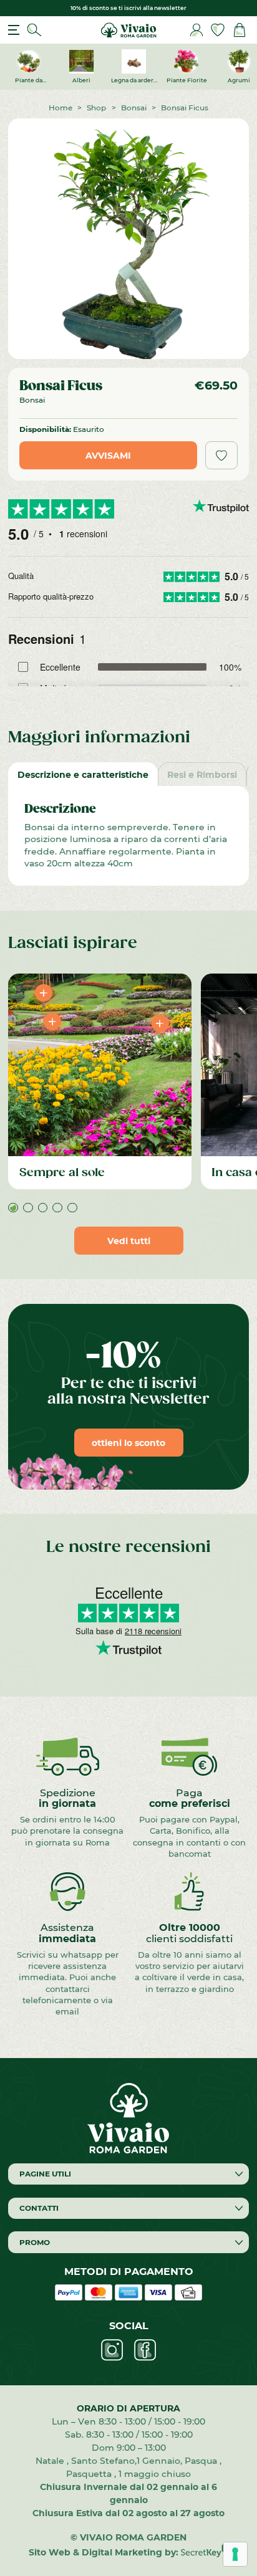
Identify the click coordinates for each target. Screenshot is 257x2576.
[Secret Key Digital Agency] (204, 2552)
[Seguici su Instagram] (112, 2350)
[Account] (196, 30)
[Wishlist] (218, 30)
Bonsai (134, 107)
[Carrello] (240, 30)
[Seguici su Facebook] (145, 2350)
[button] (13, 1208)
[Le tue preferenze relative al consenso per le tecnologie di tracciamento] (235, 2554)
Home (61, 107)
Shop (96, 107)
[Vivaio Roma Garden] (128, 29)
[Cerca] (34, 30)
